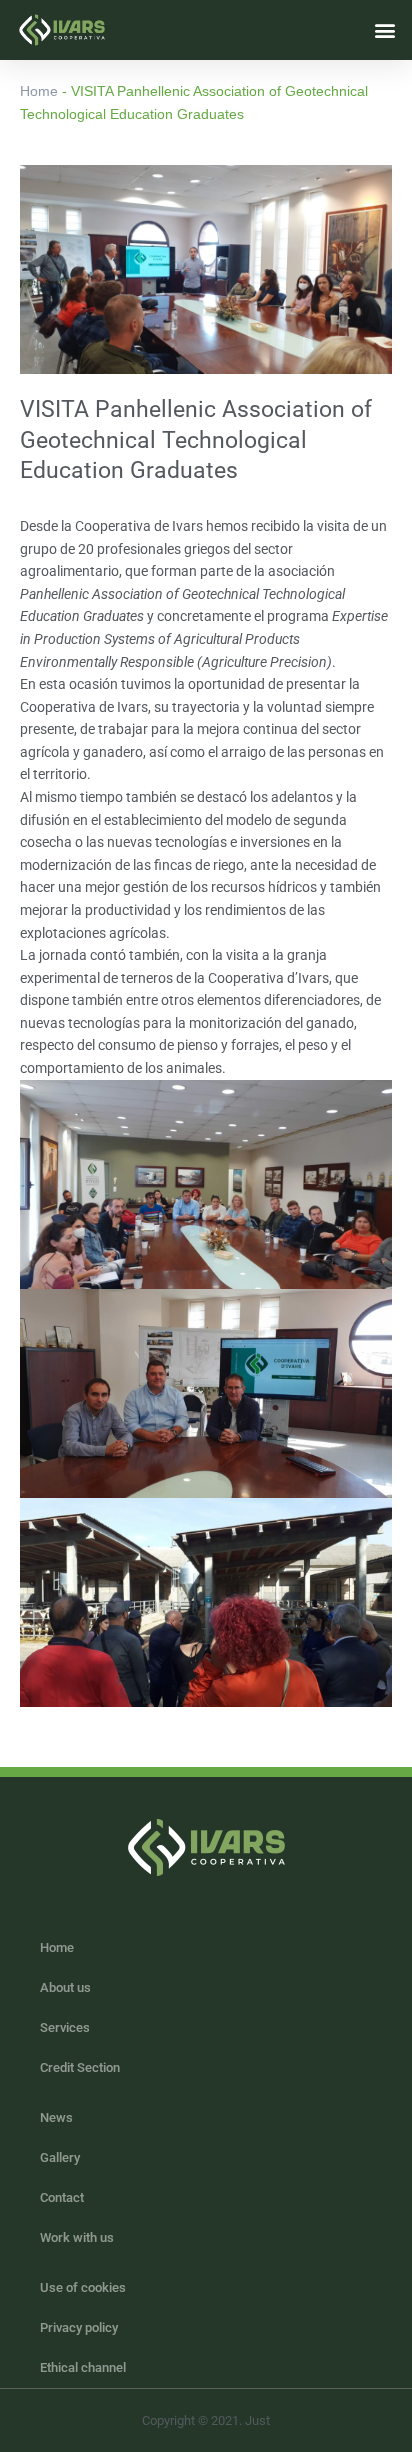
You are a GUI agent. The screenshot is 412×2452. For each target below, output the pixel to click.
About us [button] (65, 1987)
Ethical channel (83, 2367)
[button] (385, 29)
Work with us (77, 2237)
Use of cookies (83, 2287)
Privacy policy (79, 2327)
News (56, 2117)
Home (39, 91)
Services (65, 2027)
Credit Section (80, 2067)
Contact (62, 2197)
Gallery (60, 2157)
